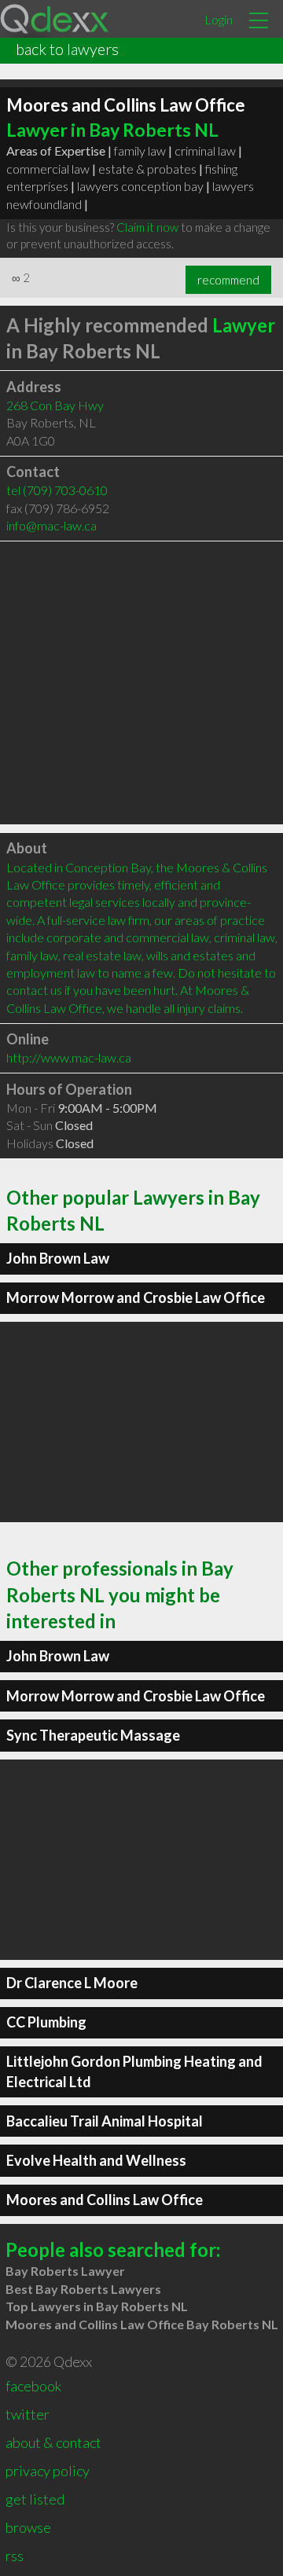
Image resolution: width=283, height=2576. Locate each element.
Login (219, 19)
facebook (33, 2386)
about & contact (53, 2442)
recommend (228, 280)
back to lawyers (67, 49)
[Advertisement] (141, 683)
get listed (35, 2499)
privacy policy (48, 2471)
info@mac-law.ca (51, 525)
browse (28, 2527)
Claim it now (147, 227)
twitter (28, 2414)
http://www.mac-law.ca (69, 1057)
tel (57, 490)
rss (15, 2556)
